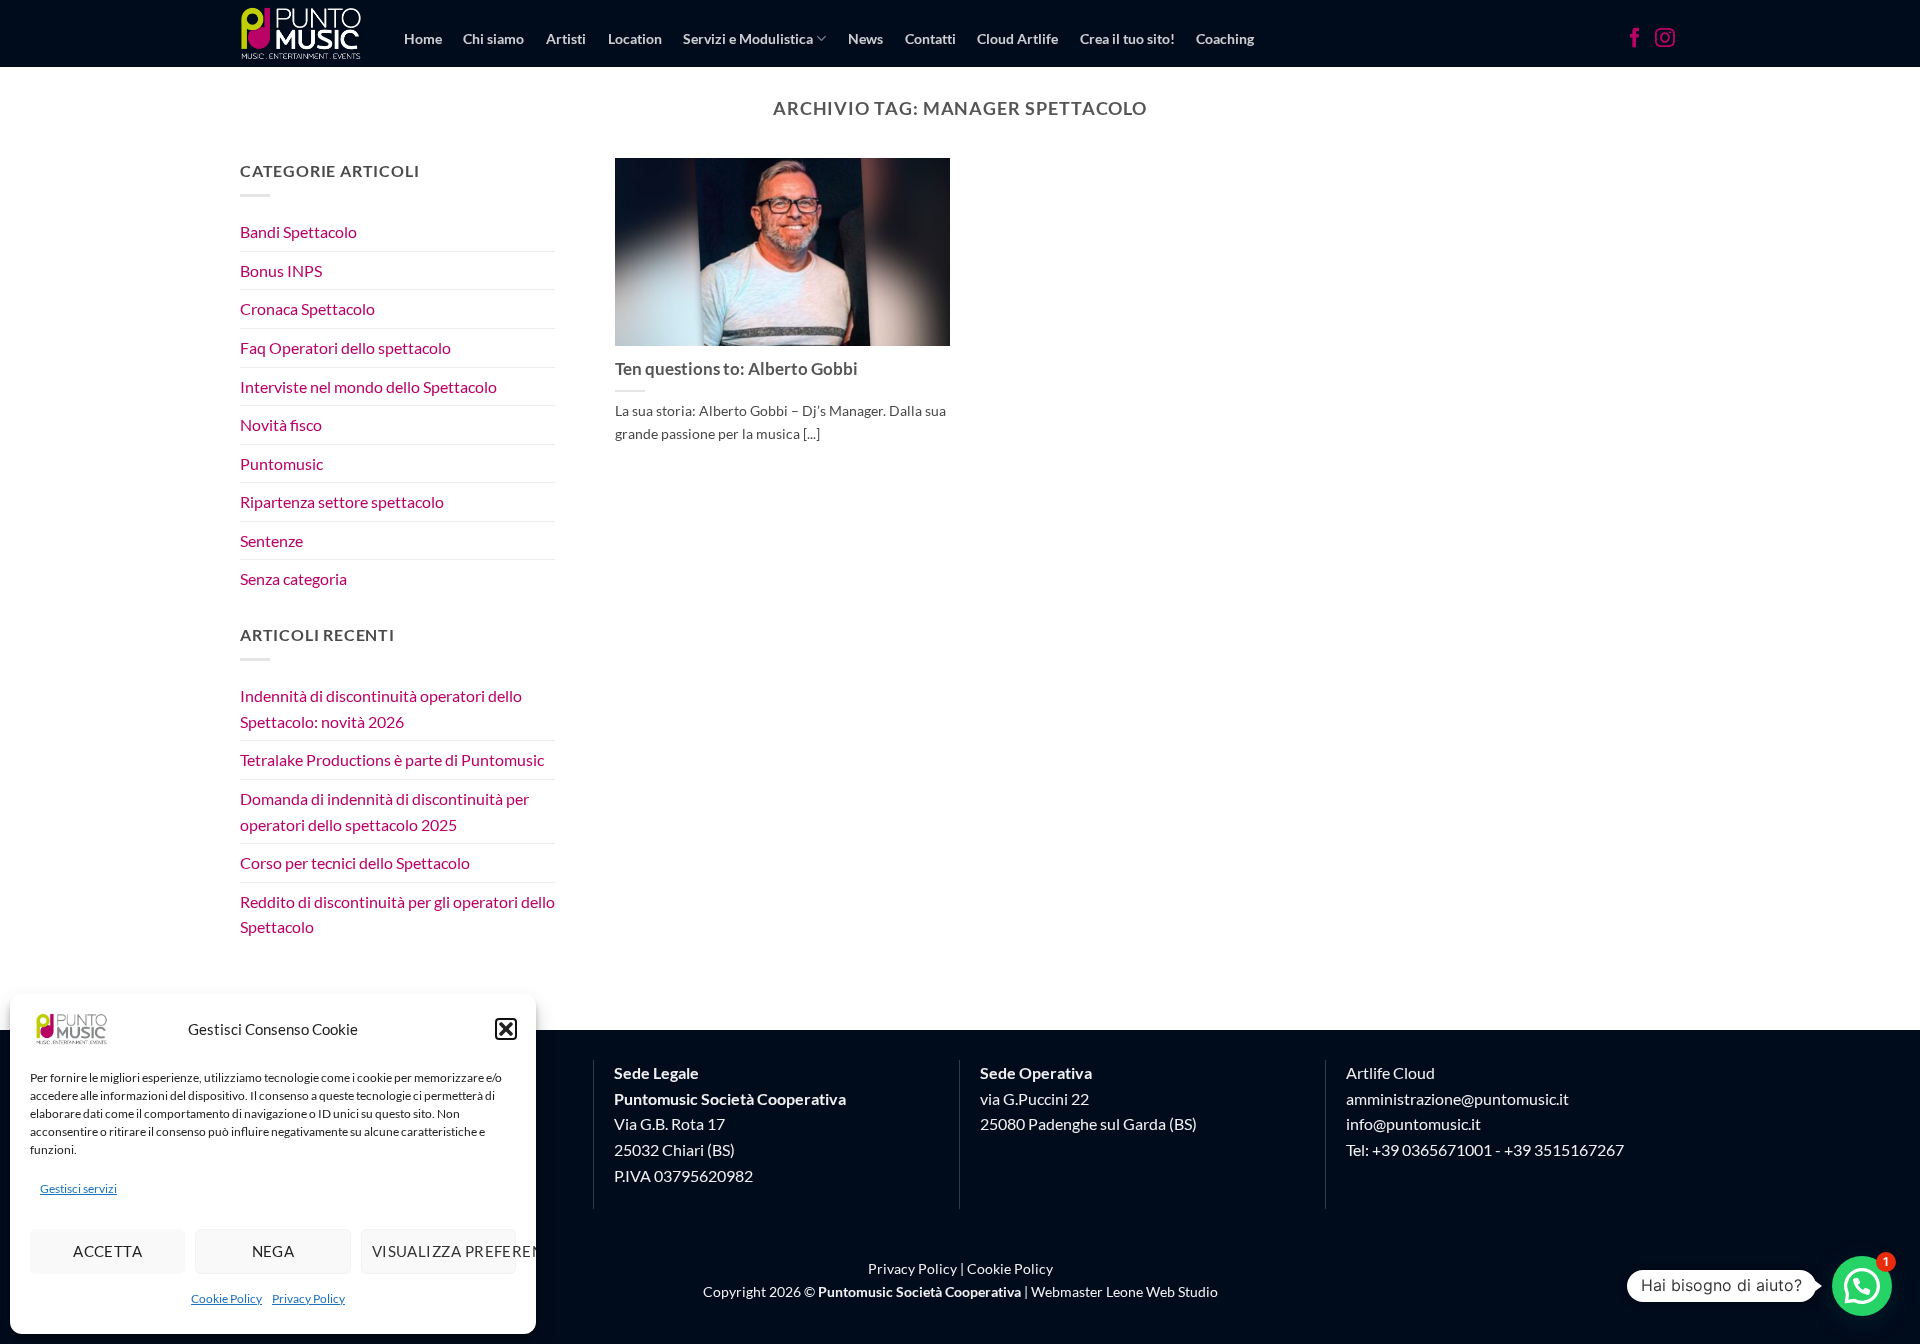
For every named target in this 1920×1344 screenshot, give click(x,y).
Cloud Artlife (1017, 38)
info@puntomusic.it (1413, 1123)
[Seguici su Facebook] (1635, 40)
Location (635, 38)
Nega (273, 1251)
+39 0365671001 (1432, 1149)
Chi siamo (493, 38)
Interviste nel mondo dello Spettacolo (368, 386)
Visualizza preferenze (444, 1251)
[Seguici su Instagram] (1665, 40)
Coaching (1225, 38)
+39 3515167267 (1564, 1149)
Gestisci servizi (78, 1188)
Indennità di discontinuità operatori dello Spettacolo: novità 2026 (381, 708)
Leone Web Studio (1162, 1291)
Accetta (107, 1251)
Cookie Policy (226, 1298)
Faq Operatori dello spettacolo (345, 347)
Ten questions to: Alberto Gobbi (736, 369)
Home (423, 38)
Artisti (566, 38)
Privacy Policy (308, 1298)
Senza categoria (293, 579)
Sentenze (271, 540)
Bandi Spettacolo (298, 231)
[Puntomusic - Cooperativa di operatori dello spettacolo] (301, 33)
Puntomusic (281, 463)
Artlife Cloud (1390, 1072)
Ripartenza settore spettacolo (342, 502)
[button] (506, 1029)
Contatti (930, 38)
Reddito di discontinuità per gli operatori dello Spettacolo (397, 914)
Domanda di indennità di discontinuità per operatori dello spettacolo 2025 (384, 811)
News (865, 38)
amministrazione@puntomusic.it (1457, 1098)
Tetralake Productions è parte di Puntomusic (392, 760)
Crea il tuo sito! (1127, 38)
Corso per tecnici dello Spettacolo (355, 862)
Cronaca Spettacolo (307, 309)
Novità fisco (281, 424)
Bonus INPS (281, 270)
